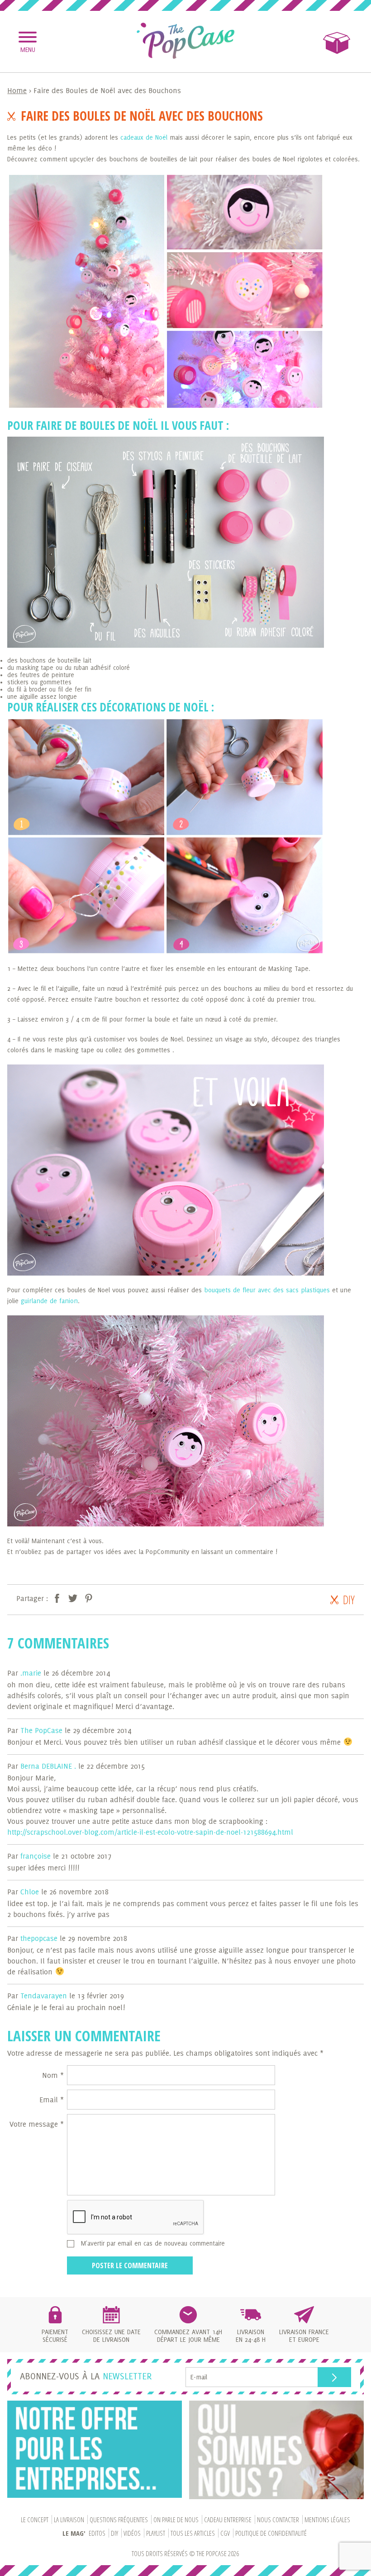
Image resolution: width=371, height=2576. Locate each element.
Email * (52, 2100)
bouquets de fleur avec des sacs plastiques (266, 1290)
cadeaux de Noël (144, 137)
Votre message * (37, 2124)
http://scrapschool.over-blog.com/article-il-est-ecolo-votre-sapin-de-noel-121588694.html (150, 1832)
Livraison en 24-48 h (251, 2336)
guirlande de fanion (49, 1301)
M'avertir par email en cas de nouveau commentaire (153, 2243)
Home (17, 90)
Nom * (53, 2075)
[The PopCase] (185, 41)
